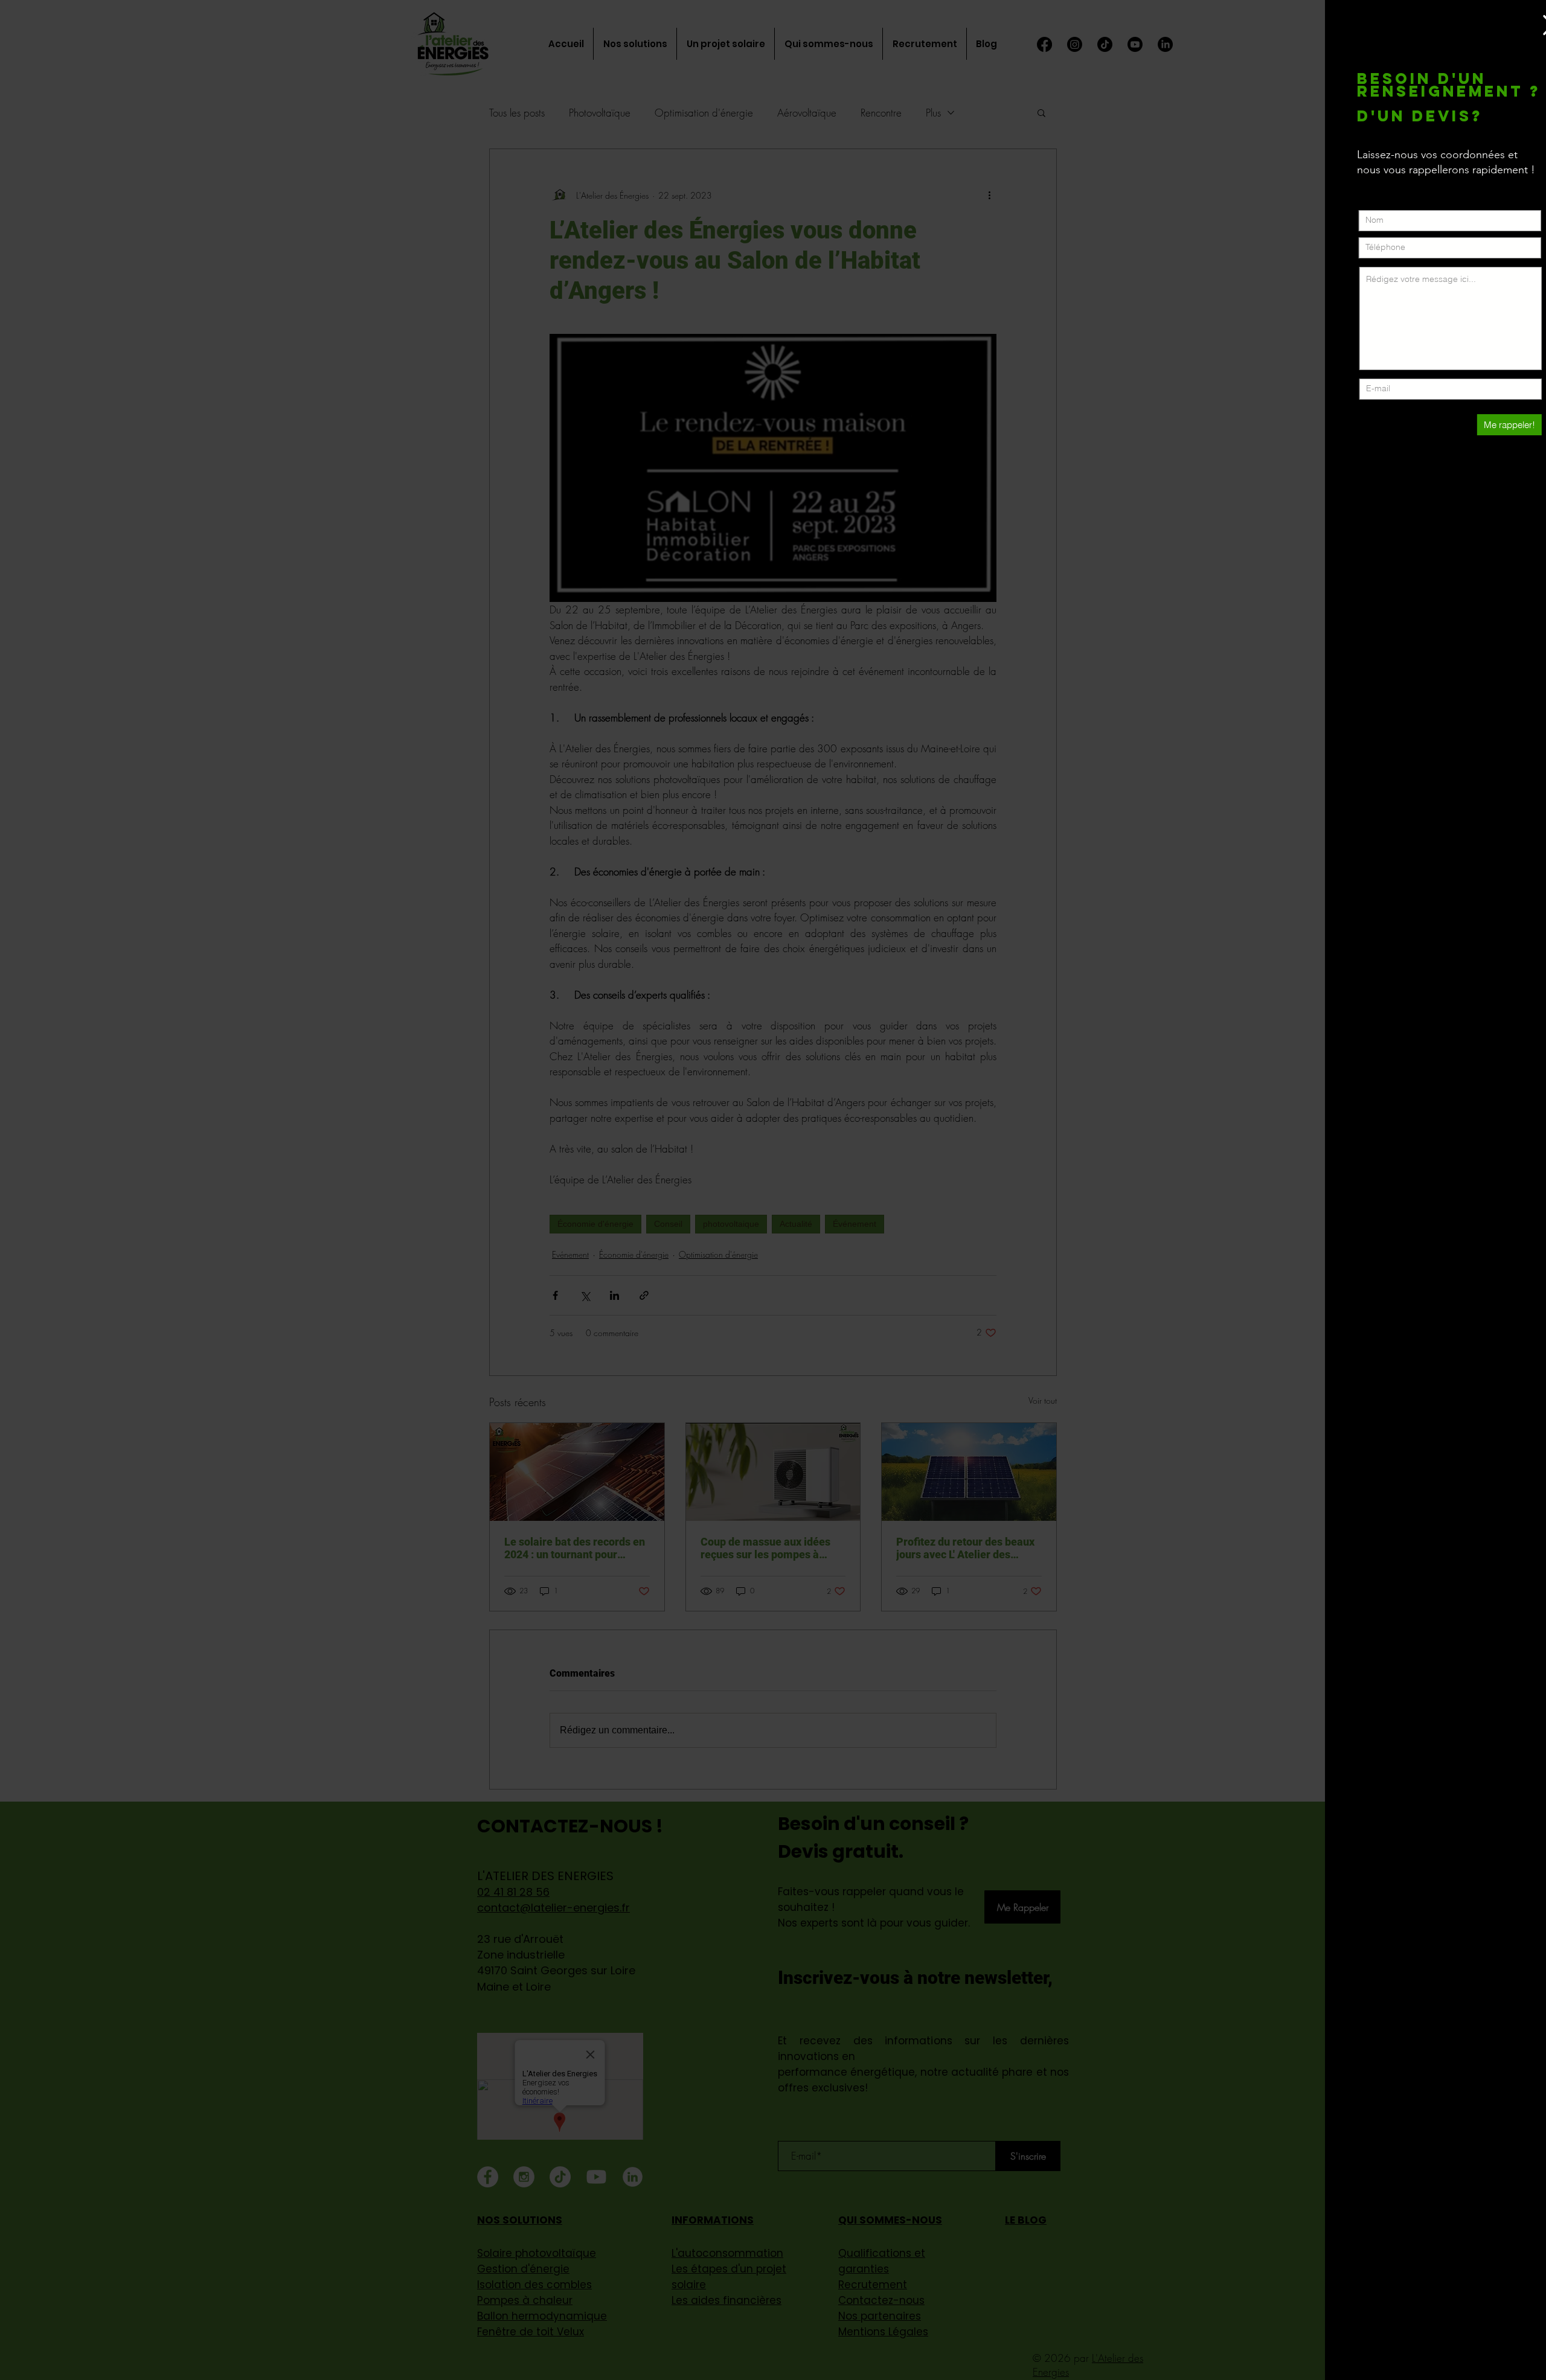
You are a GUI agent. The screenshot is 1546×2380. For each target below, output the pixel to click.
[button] (1526, 25)
